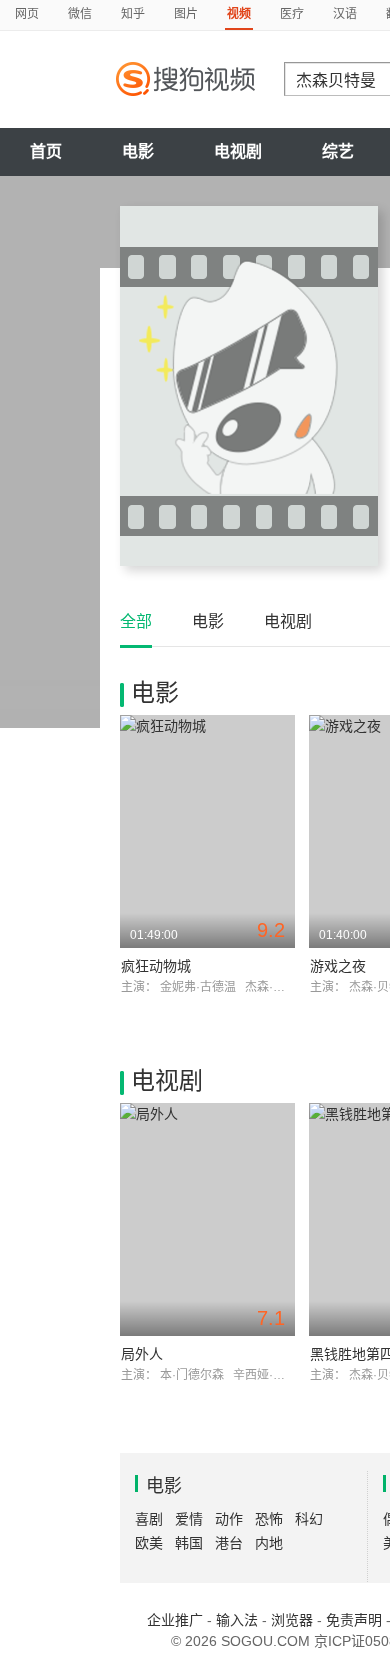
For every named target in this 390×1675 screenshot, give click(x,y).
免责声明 (354, 1620)
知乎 (133, 14)
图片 (186, 14)
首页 (46, 151)
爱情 (189, 1519)
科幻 (309, 1519)
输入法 (237, 1620)
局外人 (142, 1354)
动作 (229, 1519)
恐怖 (269, 1519)
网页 (27, 14)
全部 (136, 621)
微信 (80, 14)
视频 (239, 14)
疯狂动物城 (156, 966)
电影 (138, 151)
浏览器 (292, 1620)
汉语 (345, 14)
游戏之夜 (338, 966)
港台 (229, 1543)
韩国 (189, 1543)
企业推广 (175, 1620)
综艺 (338, 151)
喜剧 (149, 1519)
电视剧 (238, 151)
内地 (269, 1543)
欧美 (149, 1543)
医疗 (292, 14)
